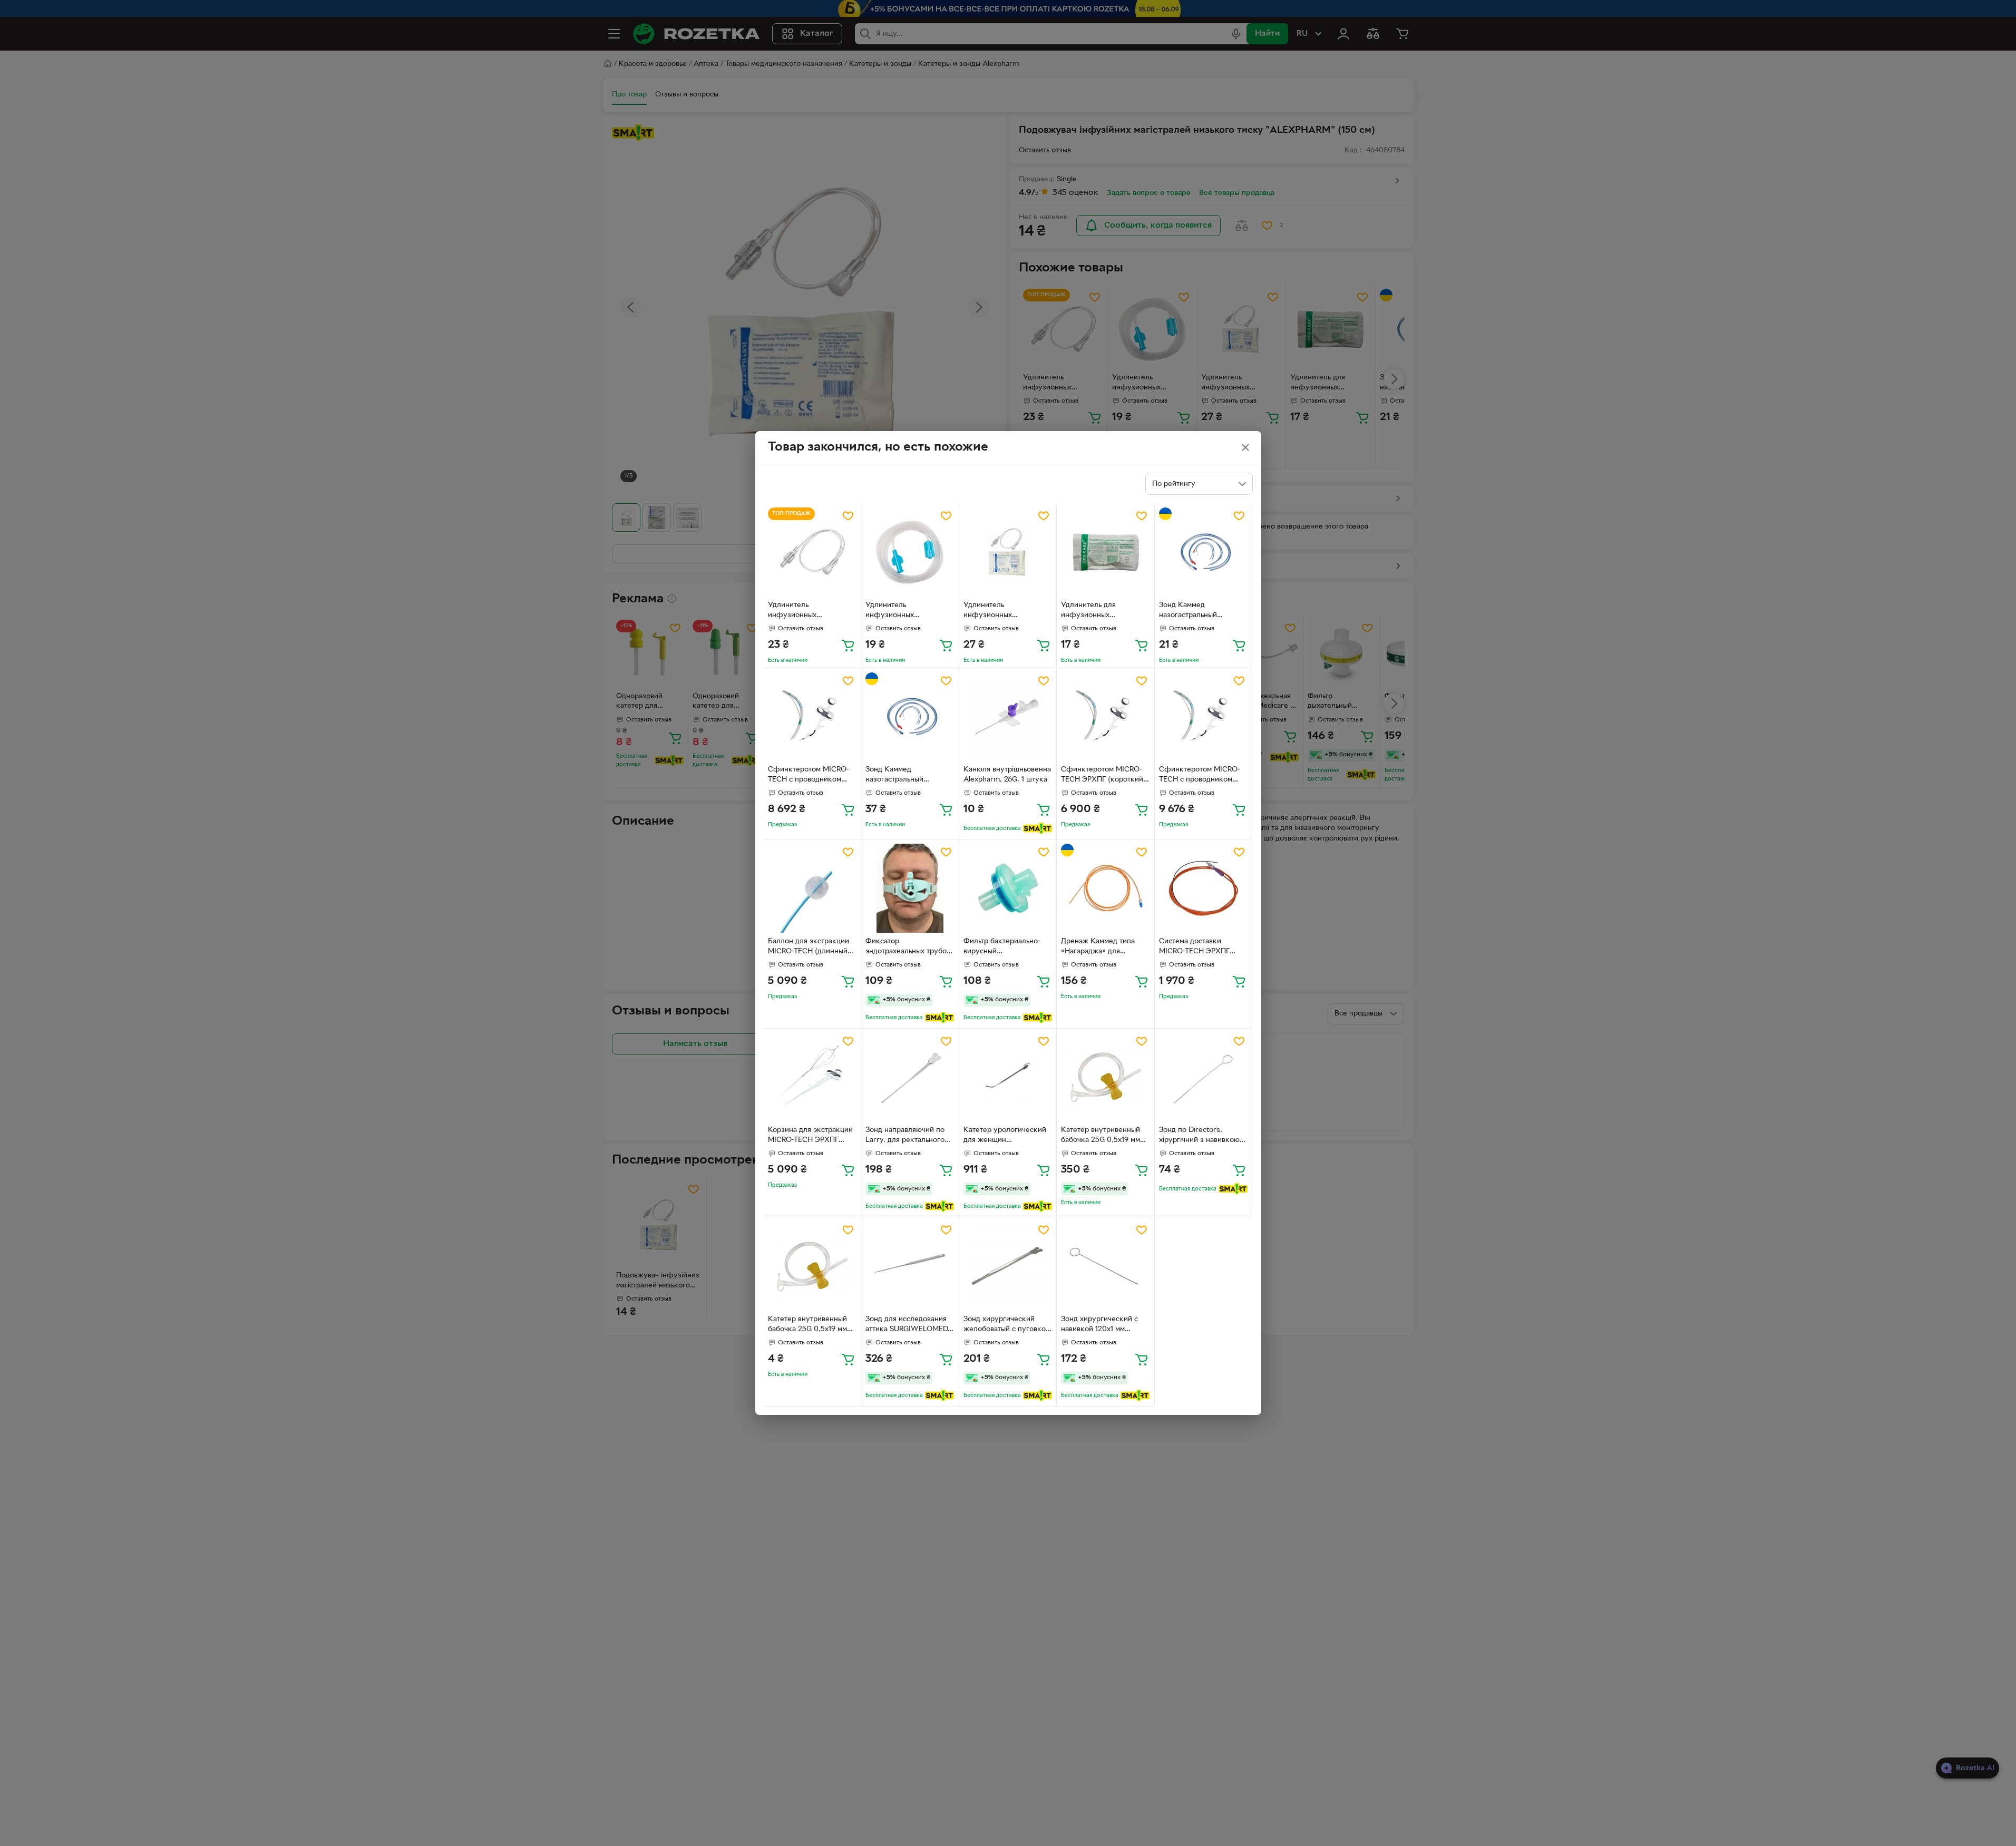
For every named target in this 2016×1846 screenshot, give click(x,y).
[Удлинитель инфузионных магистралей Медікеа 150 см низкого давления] (812, 552)
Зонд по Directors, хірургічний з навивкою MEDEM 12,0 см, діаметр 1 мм (1203, 1136)
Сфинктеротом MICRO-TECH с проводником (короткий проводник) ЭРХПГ (1200, 776)
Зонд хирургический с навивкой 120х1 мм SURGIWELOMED (1099, 1325)
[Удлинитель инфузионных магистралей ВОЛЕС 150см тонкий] (910, 552)
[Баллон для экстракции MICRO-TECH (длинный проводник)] (812, 888)
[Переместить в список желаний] (848, 516)
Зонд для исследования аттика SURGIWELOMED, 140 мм (908, 1325)
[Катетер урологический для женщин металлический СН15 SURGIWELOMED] (1008, 1077)
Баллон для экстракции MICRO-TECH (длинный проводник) (809, 948)
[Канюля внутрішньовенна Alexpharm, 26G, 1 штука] (1008, 717)
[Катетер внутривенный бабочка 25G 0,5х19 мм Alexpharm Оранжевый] (812, 1266)
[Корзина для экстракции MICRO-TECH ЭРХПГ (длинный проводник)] (812, 1077)
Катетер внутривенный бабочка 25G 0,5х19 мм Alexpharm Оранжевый (807, 1325)
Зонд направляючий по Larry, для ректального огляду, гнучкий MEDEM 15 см (907, 1136)
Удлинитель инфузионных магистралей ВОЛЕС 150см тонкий (901, 611)
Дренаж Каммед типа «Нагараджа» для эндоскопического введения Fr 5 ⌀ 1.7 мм (1099, 948)
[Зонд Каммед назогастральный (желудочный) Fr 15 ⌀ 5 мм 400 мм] (1204, 552)
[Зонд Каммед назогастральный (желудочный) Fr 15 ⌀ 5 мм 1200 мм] (910, 717)
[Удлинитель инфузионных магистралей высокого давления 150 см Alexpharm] (1008, 552)
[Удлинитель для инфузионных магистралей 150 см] (1106, 552)
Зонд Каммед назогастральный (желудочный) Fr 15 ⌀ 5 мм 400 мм (1199, 611)
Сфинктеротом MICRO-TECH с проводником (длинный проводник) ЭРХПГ (809, 776)
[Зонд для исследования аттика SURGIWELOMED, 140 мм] (910, 1266)
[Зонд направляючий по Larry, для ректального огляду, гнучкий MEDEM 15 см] (910, 1077)
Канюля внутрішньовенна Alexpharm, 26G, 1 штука (1007, 775)
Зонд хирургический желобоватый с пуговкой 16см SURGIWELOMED (1007, 1325)
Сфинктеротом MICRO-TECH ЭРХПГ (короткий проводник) (1102, 776)
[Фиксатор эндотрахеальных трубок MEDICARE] (910, 888)
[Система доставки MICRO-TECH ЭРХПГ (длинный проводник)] (1204, 888)
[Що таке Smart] (1038, 828)
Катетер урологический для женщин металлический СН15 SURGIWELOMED (1005, 1136)
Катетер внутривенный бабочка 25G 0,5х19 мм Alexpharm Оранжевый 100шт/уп (1100, 1136)
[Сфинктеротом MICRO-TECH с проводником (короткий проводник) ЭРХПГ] (1204, 717)
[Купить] (848, 645)
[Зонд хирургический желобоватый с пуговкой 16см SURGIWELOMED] (1008, 1266)
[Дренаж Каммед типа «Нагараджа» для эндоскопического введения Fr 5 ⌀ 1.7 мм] (1106, 888)
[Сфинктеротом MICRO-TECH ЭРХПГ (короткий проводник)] (1106, 717)
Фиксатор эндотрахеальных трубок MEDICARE (908, 948)
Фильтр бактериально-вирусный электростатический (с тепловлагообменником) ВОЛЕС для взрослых (1006, 948)
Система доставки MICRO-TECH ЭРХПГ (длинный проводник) (1196, 948)
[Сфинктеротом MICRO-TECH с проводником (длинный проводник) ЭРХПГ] (812, 717)
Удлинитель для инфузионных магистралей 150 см (1095, 611)
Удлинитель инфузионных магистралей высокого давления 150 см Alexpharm (1002, 611)
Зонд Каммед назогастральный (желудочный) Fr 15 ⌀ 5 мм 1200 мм (905, 776)
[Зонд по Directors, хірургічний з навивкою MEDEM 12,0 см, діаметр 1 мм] (1204, 1077)
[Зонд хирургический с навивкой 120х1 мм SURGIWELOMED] (1106, 1266)
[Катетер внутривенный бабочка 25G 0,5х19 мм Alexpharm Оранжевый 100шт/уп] (1106, 1077)
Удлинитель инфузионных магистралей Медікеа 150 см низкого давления (812, 611)
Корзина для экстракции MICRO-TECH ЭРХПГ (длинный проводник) (810, 1136)
